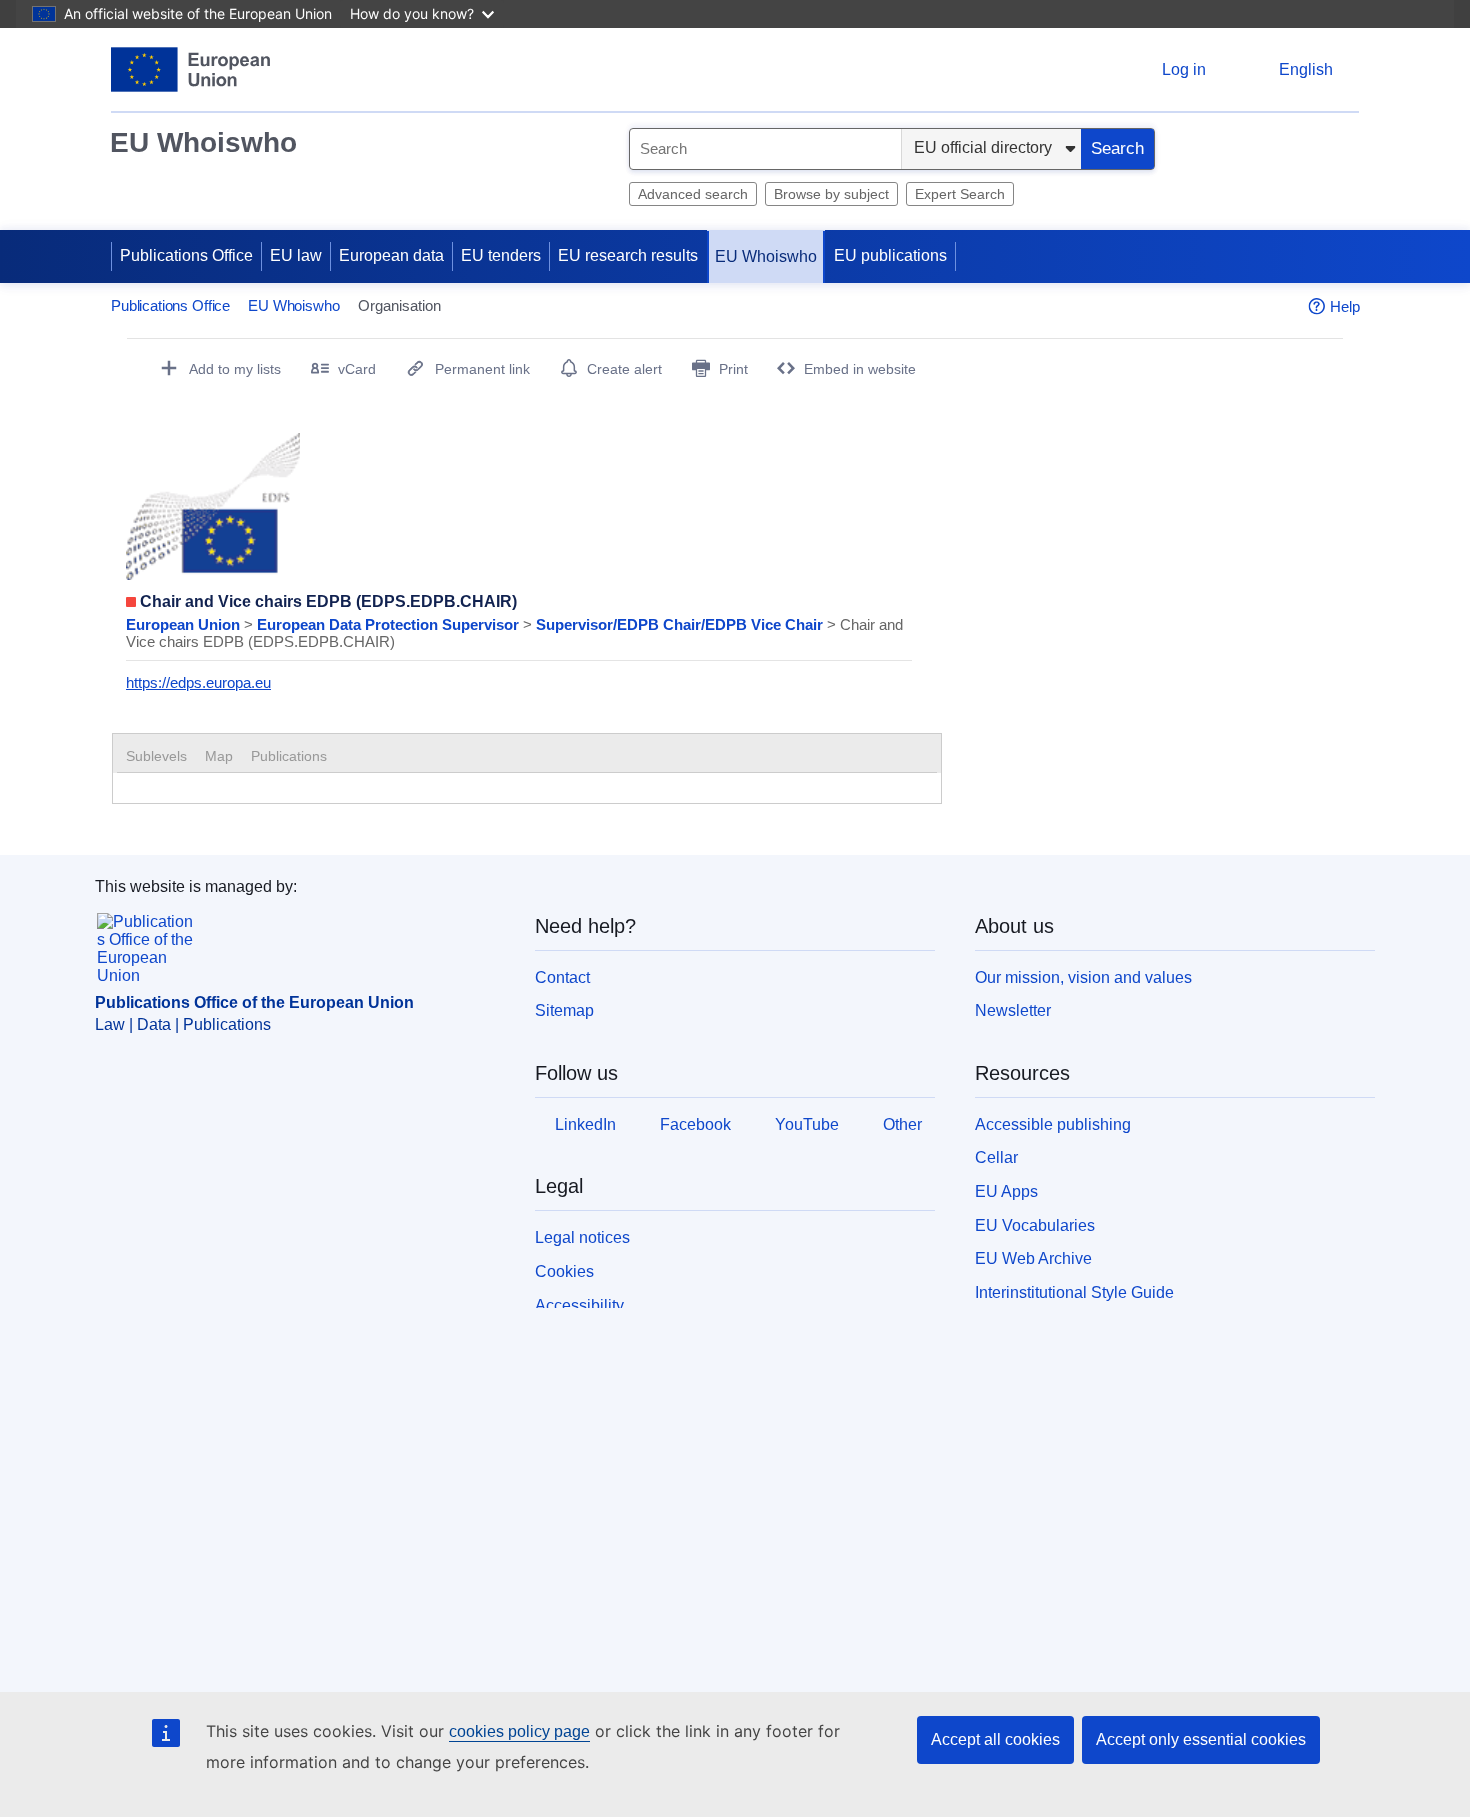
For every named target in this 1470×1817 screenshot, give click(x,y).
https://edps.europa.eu (198, 682)
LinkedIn (585, 1124)
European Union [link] (185, 624)
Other (902, 1124)
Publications (289, 756)
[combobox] (765, 149)
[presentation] (219, 756)
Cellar (996, 1157)
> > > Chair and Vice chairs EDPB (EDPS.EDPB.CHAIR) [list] (514, 633)
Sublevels (156, 756)
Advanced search (693, 194)
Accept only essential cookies (1201, 1739)
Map (219, 756)
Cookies (564, 1271)
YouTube (807, 1124)
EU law (296, 255)
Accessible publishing (1053, 1124)
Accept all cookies (995, 1739)
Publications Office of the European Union (254, 1002)
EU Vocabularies (1035, 1225)
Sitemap (564, 1010)
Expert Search (960, 194)
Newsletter (1013, 1010)
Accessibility (579, 1305)
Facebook (695, 1124)
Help (1345, 306)
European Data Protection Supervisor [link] (390, 624)
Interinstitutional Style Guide (1074, 1292)
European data (391, 255)
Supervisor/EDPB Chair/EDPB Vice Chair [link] (681, 624)
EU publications (890, 255)
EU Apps (1006, 1191)
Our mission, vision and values (1083, 977)
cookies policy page (519, 1731)
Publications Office (186, 255)
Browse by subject (831, 194)
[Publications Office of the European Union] (190, 69)
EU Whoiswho (203, 142)
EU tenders (501, 255)
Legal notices (582, 1237)
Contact (562, 977)
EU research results (628, 255)
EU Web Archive (1033, 1258)
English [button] (1306, 69)
